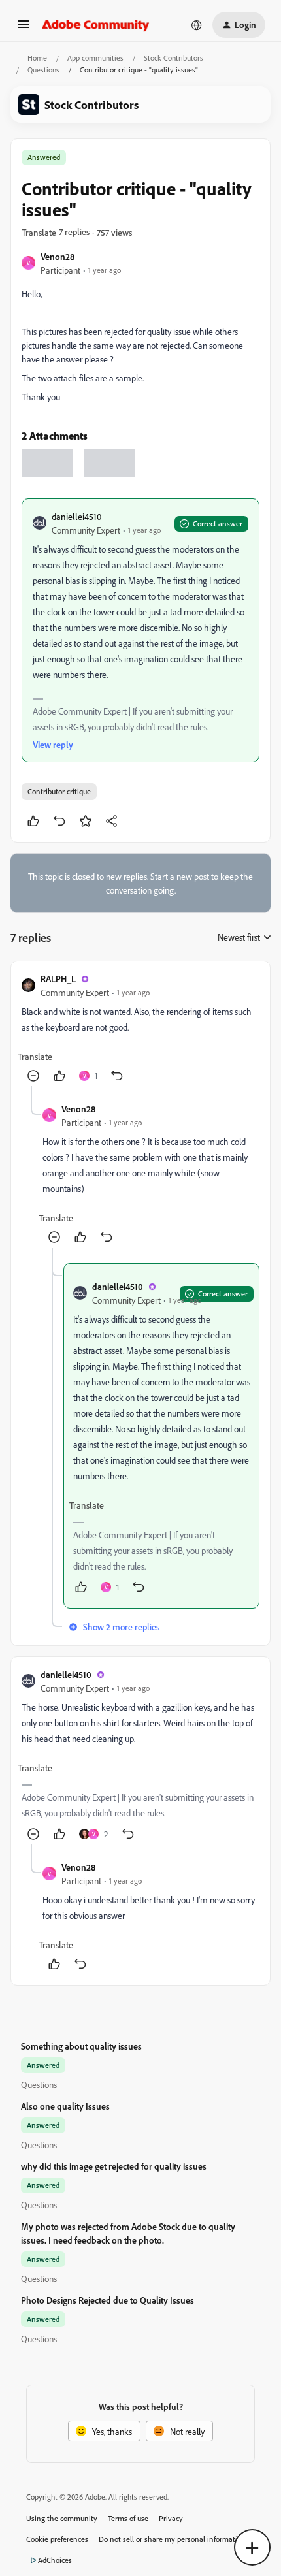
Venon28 (58, 256)
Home (37, 58)
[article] (140, 1029)
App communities (95, 58)
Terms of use (128, 2518)
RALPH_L (58, 979)
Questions (43, 70)
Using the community (62, 2518)
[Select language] (197, 25)
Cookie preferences (57, 2539)
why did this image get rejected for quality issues (114, 2166)
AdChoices (55, 2560)
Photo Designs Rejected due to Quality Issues (107, 2300)
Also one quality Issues (65, 2106)
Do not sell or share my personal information (172, 2539)
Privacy (171, 2518)
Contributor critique (59, 791)
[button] (24, 28)
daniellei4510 (76, 516)
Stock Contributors (174, 58)
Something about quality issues (81, 2046)
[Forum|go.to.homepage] (96, 25)
